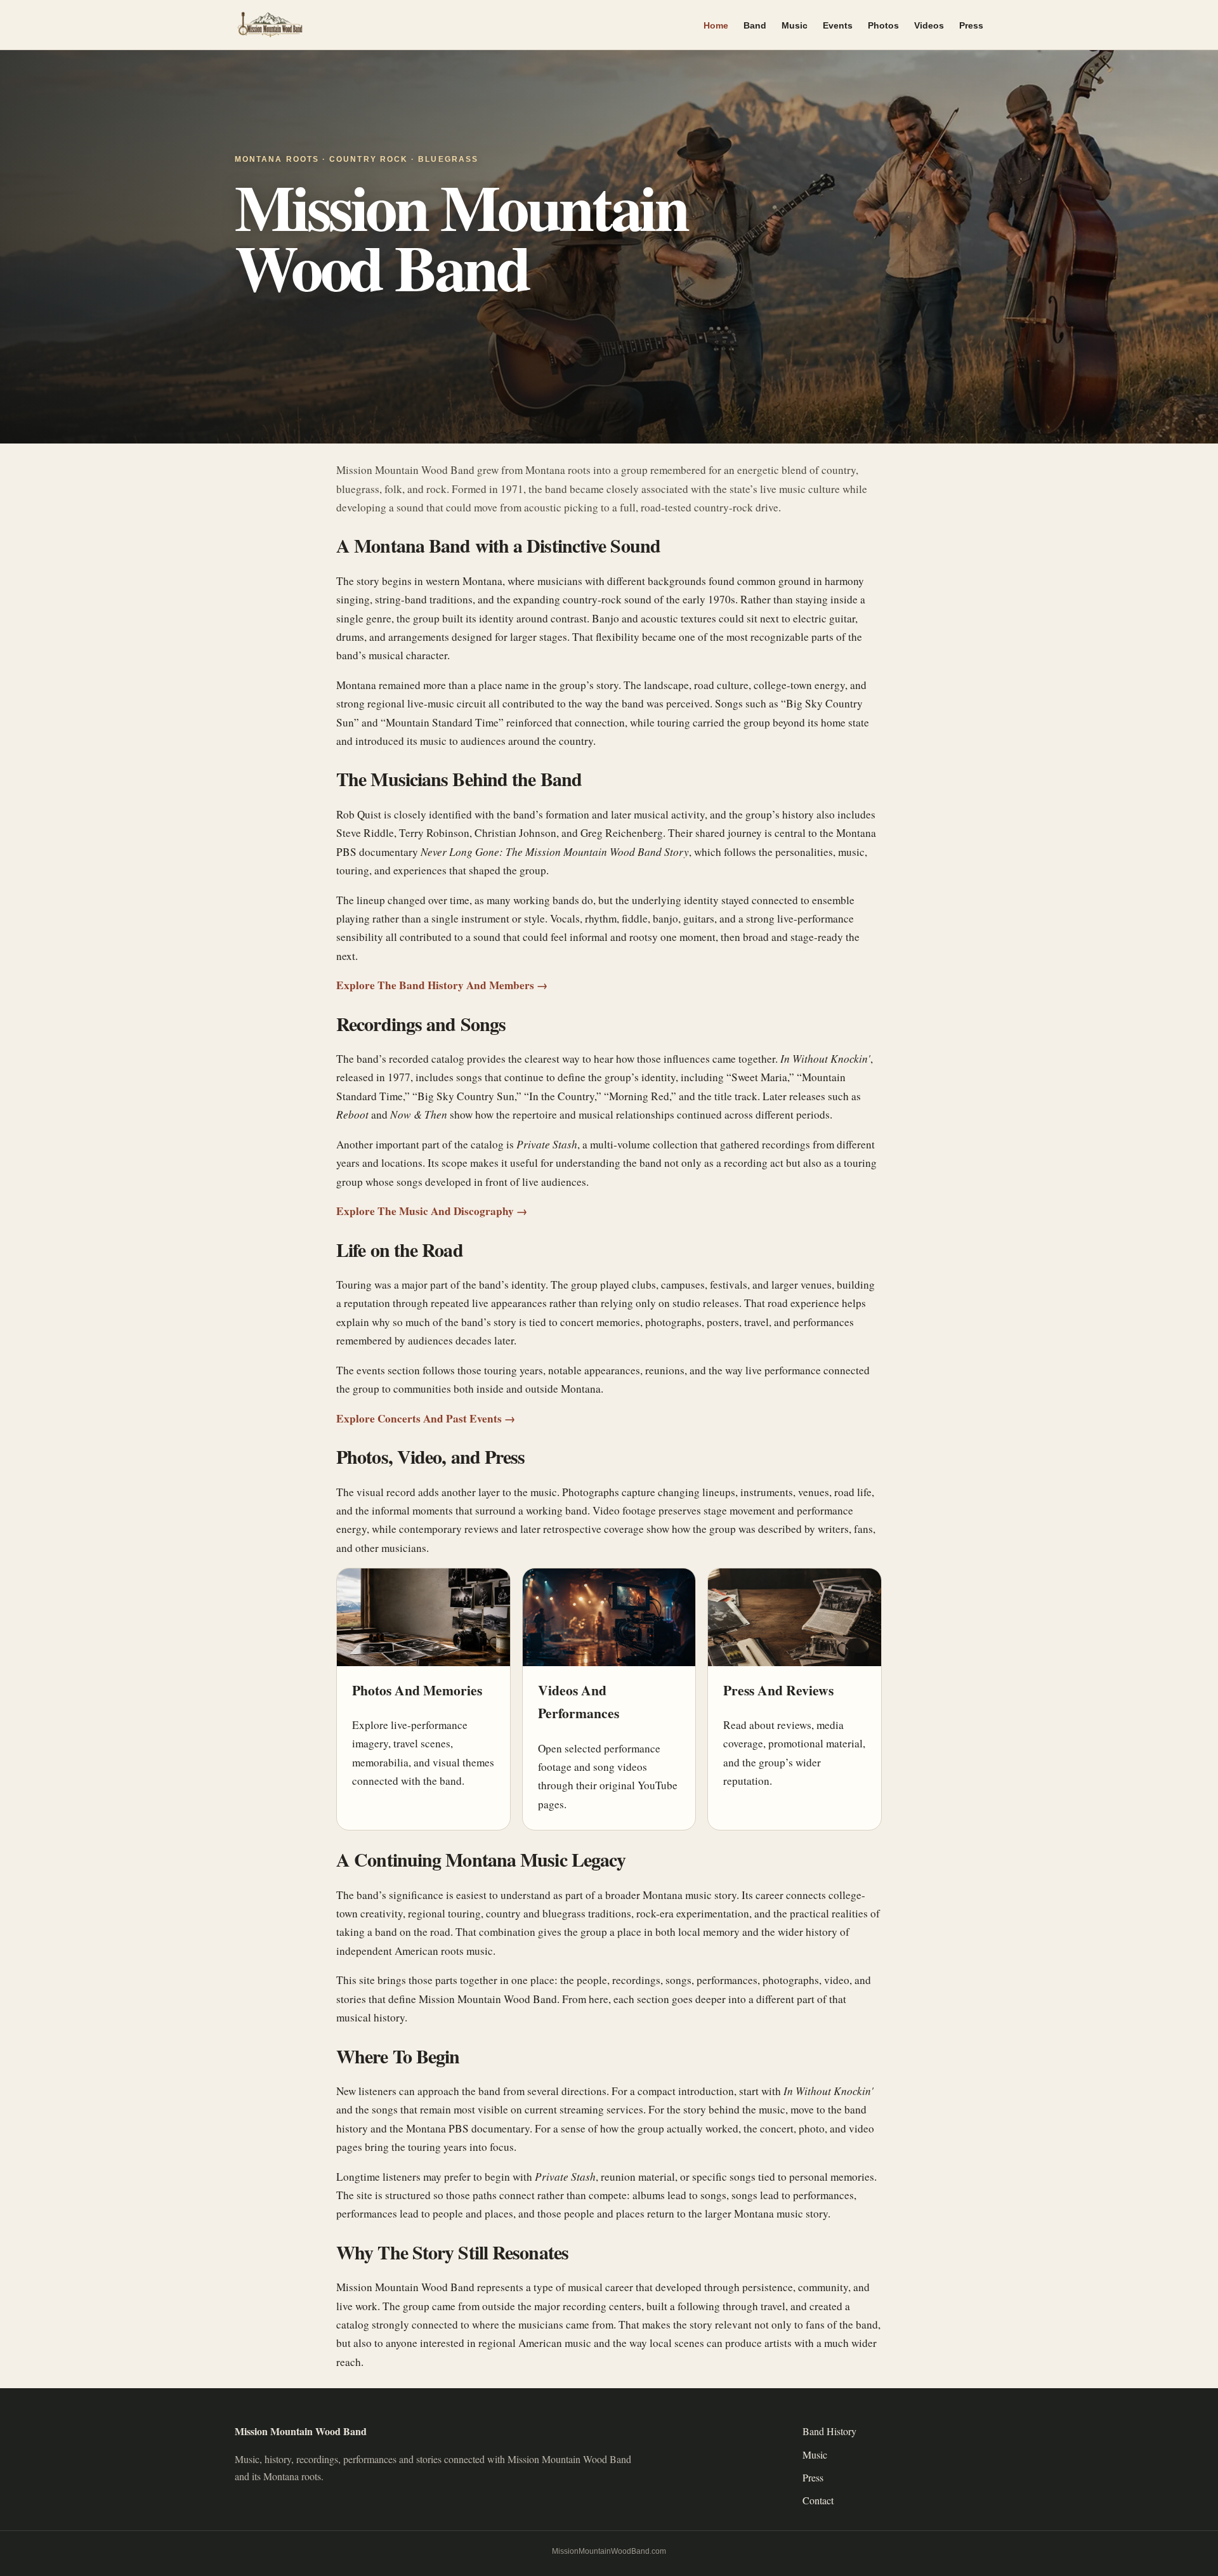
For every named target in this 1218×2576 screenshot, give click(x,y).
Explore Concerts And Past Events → (426, 1418)
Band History (829, 2431)
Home (716, 25)
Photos (883, 25)
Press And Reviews (778, 1690)
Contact (818, 2500)
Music (795, 25)
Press (971, 25)
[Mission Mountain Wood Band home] (336, 25)
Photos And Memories (417, 1690)
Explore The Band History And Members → (442, 985)
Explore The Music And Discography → (432, 1211)
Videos (929, 25)
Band (755, 25)
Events (838, 25)
